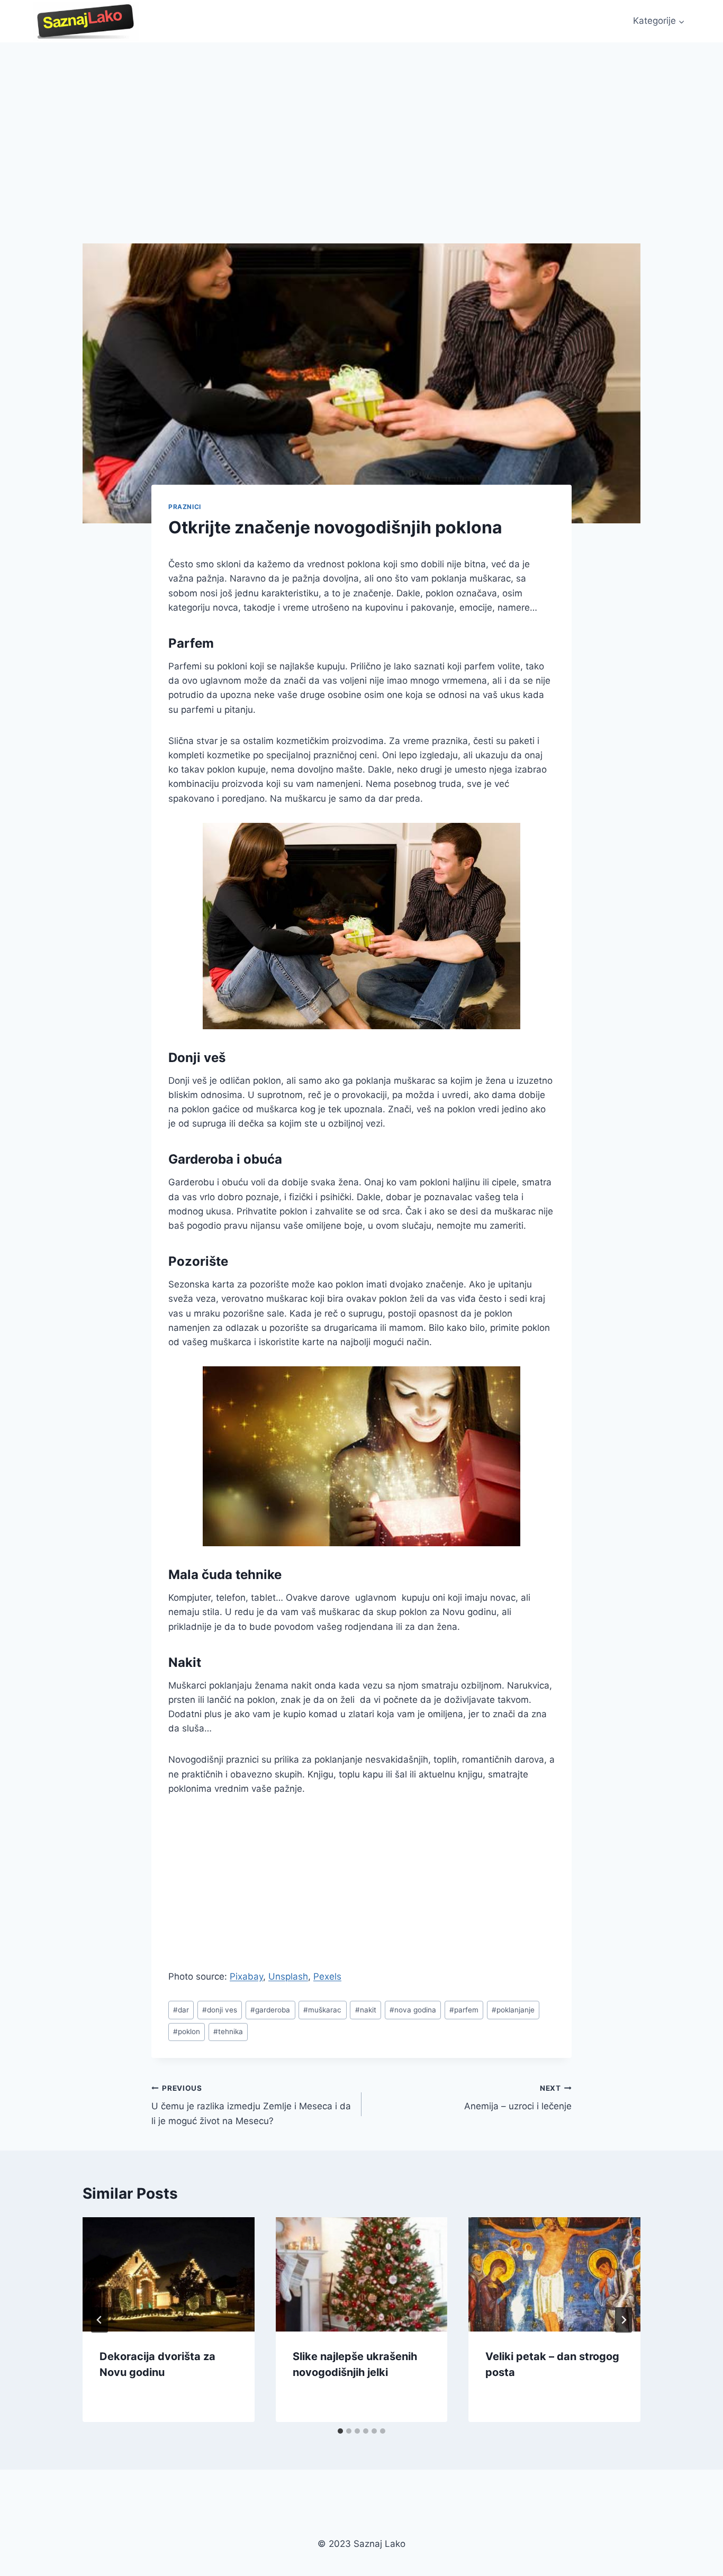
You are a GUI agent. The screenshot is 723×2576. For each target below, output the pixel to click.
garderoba (270, 2010)
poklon (187, 2031)
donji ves (220, 2010)
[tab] (340, 2431)
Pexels (327, 1976)
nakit (366, 2010)
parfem (464, 2010)
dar (181, 2010)
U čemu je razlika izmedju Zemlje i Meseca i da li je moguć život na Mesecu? (251, 2105)
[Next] (623, 2320)
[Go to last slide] (100, 2320)
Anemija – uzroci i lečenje (518, 2098)
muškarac (322, 2010)
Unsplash (288, 1976)
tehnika (228, 2031)
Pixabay (246, 1976)
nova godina (413, 2010)
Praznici (185, 507)
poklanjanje (513, 2010)
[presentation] (169, 2274)
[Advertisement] (361, 122)
